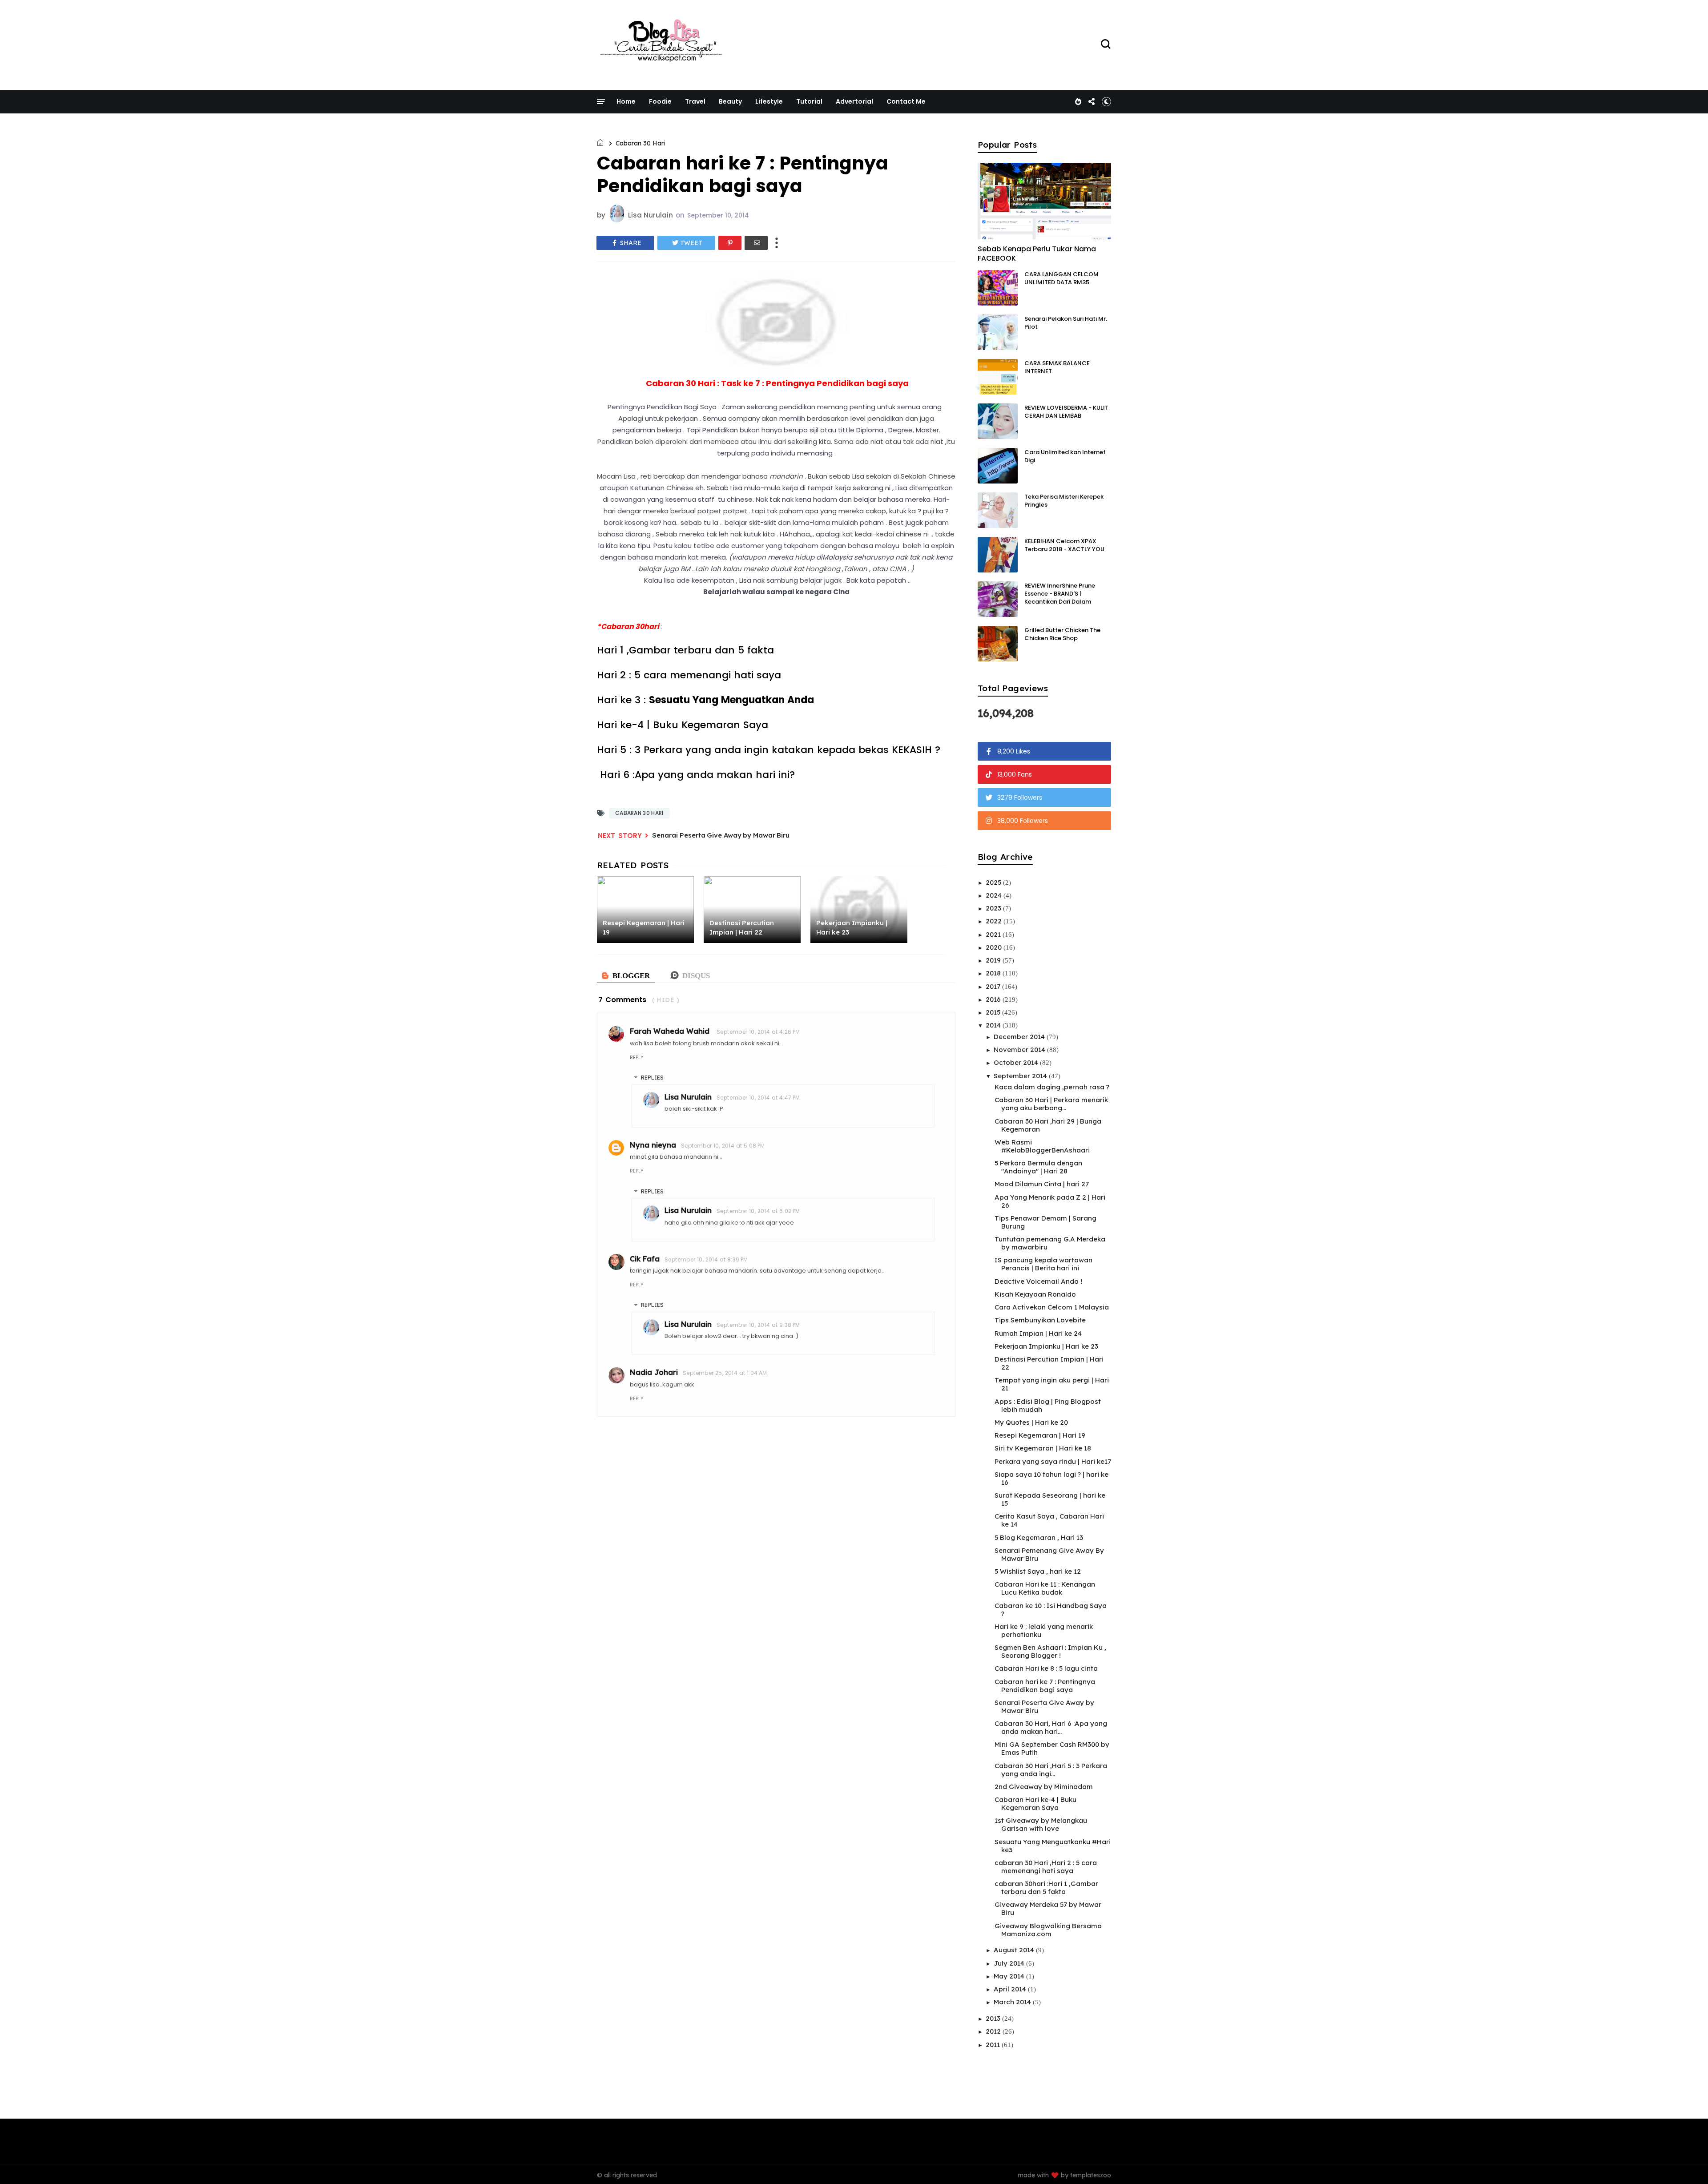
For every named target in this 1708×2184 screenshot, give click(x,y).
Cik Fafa (645, 1259)
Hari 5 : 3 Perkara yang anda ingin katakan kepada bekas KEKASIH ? (769, 750)
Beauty (730, 101)
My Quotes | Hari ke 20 (1031, 1422)
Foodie (660, 101)
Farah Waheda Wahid (671, 1031)
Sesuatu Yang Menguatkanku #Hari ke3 (1053, 1846)
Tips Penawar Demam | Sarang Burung (1045, 1222)
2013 (994, 2018)
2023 (994, 908)
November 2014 (1020, 1050)
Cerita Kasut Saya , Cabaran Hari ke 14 (1049, 1520)
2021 (994, 934)
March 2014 (1013, 2002)
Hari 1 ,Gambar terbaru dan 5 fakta (687, 650)
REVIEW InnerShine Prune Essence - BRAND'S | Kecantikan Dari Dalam (1060, 594)
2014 (994, 1025)
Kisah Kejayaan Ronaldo (1035, 1294)
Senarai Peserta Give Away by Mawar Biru (721, 835)
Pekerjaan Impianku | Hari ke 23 (1046, 1346)
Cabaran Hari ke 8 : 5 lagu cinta (1046, 1668)
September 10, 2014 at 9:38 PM (758, 1325)
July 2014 (1010, 1963)
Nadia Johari (654, 1372)
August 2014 (1015, 1950)
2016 (994, 999)
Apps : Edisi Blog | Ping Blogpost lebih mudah (1048, 1405)
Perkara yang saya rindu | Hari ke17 (1053, 1461)
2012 (994, 2031)
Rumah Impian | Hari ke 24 (1038, 1333)
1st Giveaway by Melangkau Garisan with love (1041, 1824)
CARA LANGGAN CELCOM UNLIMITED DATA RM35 (1061, 278)
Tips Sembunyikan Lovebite (1040, 1320)
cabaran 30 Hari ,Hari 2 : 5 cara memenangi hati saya (1046, 1867)
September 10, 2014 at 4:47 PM (758, 1098)
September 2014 (1021, 1076)
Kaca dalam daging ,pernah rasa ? (1052, 1087)
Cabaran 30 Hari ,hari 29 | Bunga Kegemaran (1048, 1125)
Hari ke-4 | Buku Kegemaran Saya (683, 725)
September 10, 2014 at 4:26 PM (758, 1032)
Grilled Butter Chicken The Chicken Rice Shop (1062, 634)
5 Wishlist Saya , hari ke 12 (1038, 1571)
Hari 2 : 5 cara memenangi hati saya (692, 675)
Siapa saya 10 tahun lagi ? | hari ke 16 (1051, 1478)
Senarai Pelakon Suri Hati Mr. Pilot (1066, 323)
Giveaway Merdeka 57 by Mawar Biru (1048, 1908)
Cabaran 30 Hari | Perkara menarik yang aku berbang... (1051, 1104)
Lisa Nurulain (688, 1097)
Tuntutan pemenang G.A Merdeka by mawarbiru (1050, 1243)
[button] (1106, 101)
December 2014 (1020, 1037)
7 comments (622, 1000)
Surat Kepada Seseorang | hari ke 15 (1050, 1499)
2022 (995, 921)
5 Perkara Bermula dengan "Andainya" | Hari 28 (1038, 1167)
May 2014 (1010, 1976)
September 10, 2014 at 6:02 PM (758, 1211)
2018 (994, 973)
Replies (652, 1078)
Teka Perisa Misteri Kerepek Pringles (1064, 501)
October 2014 (1017, 1062)
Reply (637, 1057)
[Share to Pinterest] (730, 243)
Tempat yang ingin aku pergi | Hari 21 (1052, 1384)
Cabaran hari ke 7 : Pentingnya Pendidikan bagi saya (1045, 1686)
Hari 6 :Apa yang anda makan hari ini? (696, 775)
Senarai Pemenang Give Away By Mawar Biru (1049, 1554)
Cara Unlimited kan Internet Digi (1065, 456)
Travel (695, 101)
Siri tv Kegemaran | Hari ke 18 (1043, 1448)
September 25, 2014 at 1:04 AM (725, 1373)
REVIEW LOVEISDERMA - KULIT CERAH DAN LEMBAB (1066, 412)
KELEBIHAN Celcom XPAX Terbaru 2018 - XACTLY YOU (1064, 545)
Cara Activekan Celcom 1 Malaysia (1052, 1307)
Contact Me (906, 101)
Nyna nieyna (653, 1145)
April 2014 (1011, 1989)
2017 (994, 986)
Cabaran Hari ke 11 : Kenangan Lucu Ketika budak (1045, 1588)
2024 (995, 895)
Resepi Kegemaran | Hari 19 (1040, 1435)
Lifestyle (769, 101)
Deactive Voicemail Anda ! (1038, 1281)
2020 (995, 947)
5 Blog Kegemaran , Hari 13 (1039, 1537)
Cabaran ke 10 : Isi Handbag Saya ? (1051, 1610)
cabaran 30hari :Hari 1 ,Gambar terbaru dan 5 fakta (1046, 1888)
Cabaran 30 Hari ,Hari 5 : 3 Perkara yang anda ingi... (1051, 1770)
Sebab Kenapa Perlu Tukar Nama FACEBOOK (1037, 254)
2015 (994, 1012)
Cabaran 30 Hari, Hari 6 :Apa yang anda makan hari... (1051, 1727)
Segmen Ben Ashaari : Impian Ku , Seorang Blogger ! (1050, 1651)
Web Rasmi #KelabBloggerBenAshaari (1042, 1146)
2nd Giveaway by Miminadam (1044, 1787)
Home (626, 101)
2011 (994, 2045)
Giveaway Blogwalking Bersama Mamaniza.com (1048, 1930)
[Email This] (756, 243)
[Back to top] (1686, 2163)
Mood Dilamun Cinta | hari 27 (1042, 1184)
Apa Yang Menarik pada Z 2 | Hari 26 (1050, 1201)
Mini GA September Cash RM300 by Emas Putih (1052, 1748)
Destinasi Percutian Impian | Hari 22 (1049, 1363)
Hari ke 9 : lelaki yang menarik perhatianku (1044, 1630)
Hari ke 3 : (705, 700)
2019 (994, 960)
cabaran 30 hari (640, 143)
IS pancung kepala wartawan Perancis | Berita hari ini (1043, 1264)
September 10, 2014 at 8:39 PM (706, 1259)
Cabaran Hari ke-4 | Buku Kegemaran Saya (1035, 1803)
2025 (994, 882)
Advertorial (854, 101)
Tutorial (809, 101)
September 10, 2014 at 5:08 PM (723, 1146)
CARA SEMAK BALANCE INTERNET (1057, 367)
